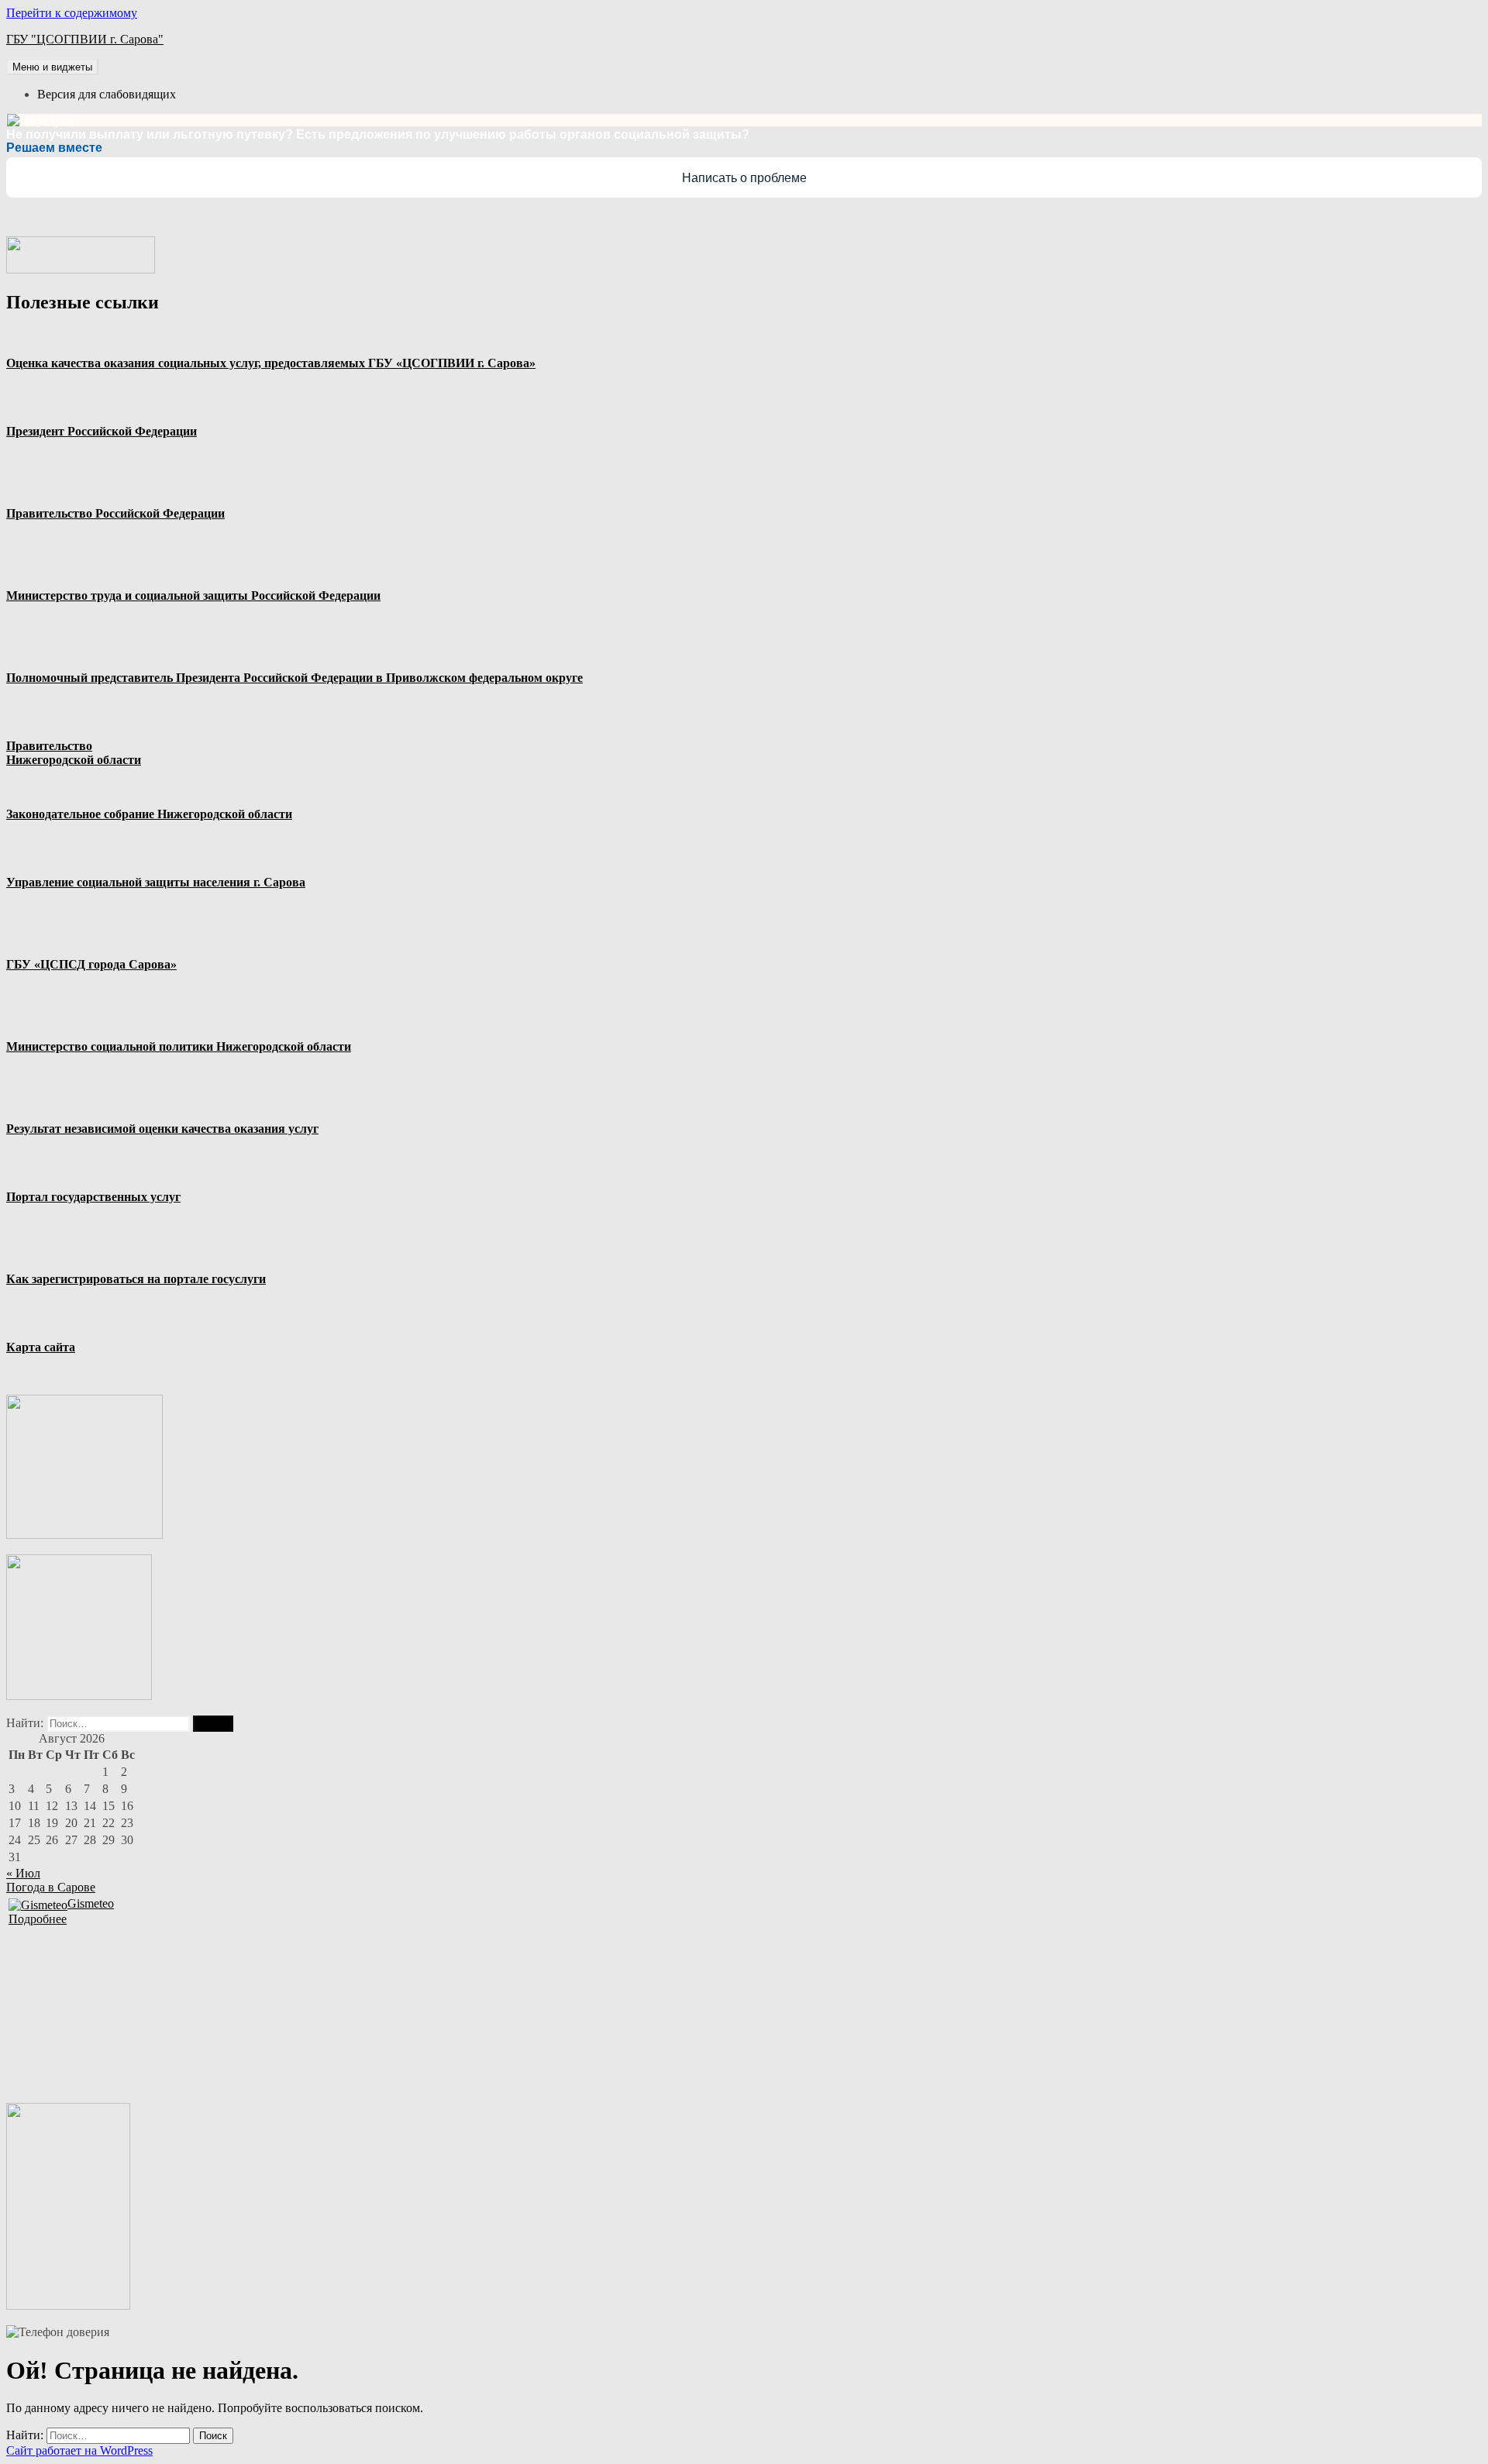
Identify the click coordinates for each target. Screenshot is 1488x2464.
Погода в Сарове (51, 1887)
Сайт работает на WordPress (79, 2450)
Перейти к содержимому (72, 13)
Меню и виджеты (52, 67)
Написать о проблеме (744, 178)
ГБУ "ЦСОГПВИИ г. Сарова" (85, 39)
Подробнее (38, 1919)
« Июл (23, 1873)
